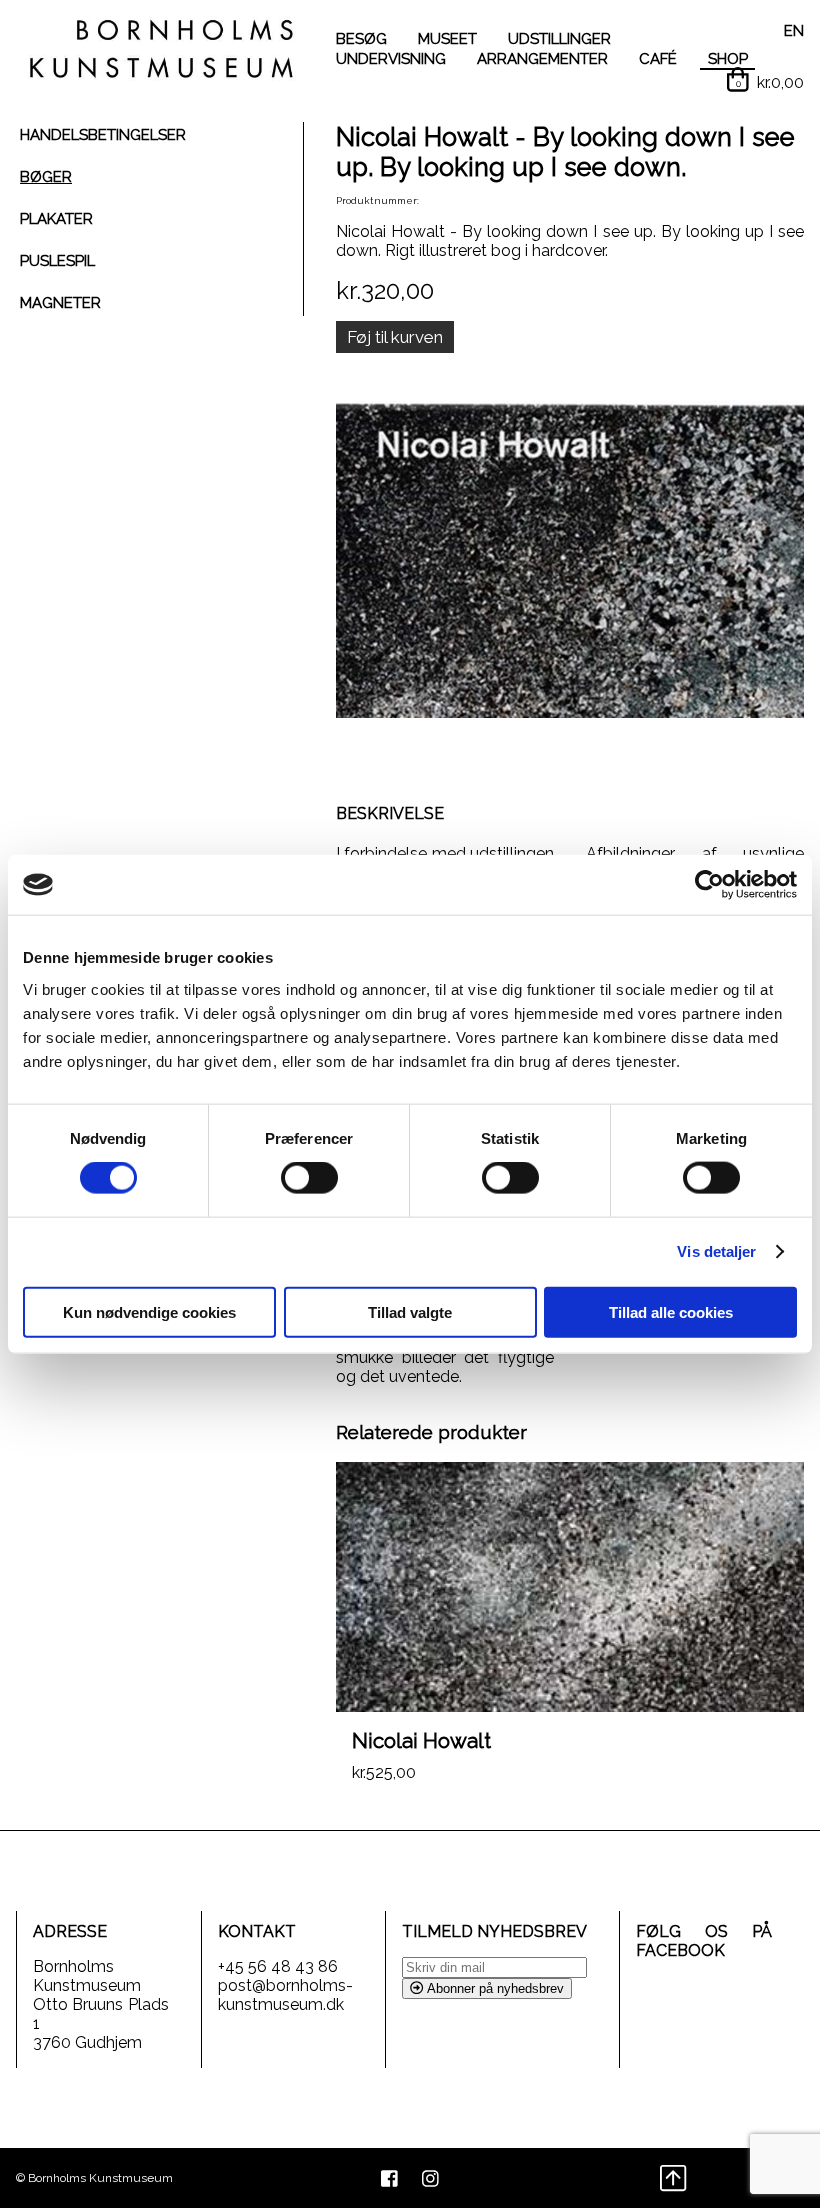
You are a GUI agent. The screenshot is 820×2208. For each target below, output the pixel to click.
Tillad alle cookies (671, 1311)
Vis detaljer (716, 1251)
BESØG (361, 39)
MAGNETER (60, 303)
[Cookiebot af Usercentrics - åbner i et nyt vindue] (709, 885)
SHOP (728, 59)
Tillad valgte (410, 1311)
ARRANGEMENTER (542, 59)
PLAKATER (56, 219)
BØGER (46, 177)
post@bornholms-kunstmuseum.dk (285, 1995)
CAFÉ (658, 59)
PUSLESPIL (57, 261)
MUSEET (447, 39)
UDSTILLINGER (559, 39)
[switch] (309, 1178)
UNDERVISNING (391, 59)
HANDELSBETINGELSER (103, 135)
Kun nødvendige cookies (149, 1311)
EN (794, 31)
